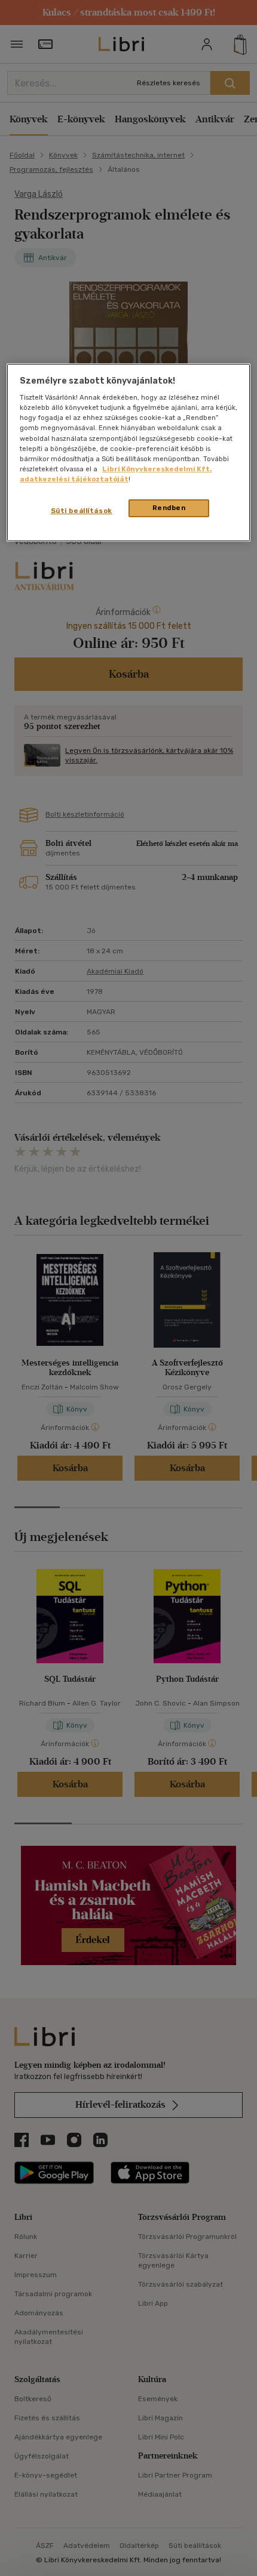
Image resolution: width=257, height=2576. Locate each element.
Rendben (169, 508)
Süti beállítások (82, 511)
